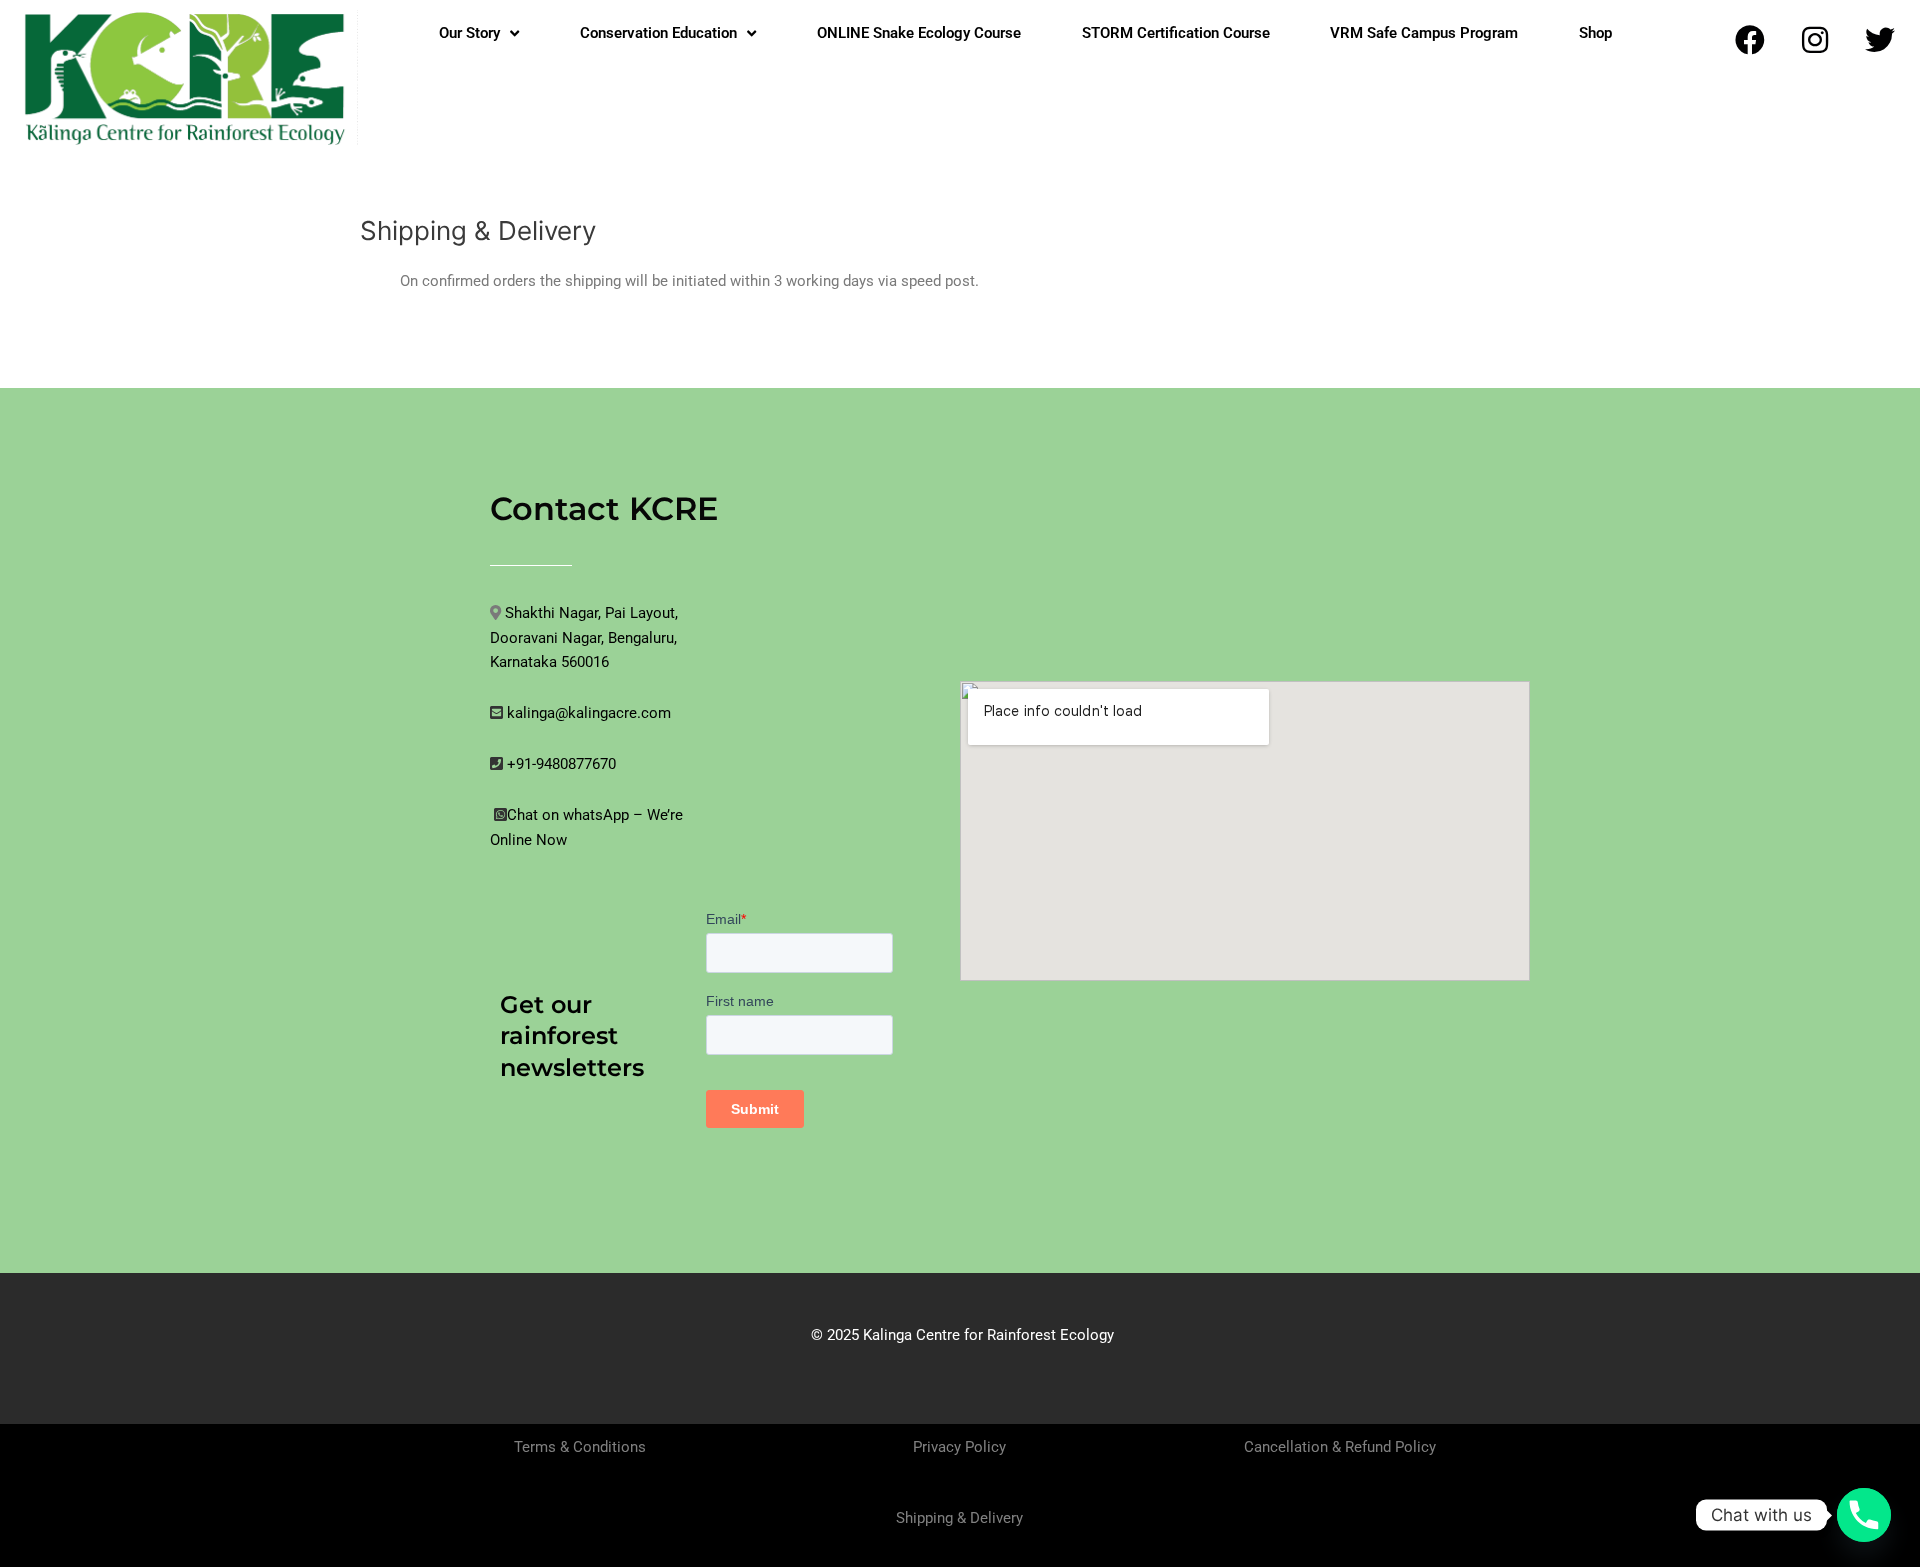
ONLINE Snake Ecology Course (919, 33)
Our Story (469, 33)
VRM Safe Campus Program (1424, 33)
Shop (1595, 33)
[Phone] (1864, 1515)
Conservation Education (658, 33)
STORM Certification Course (1176, 33)
